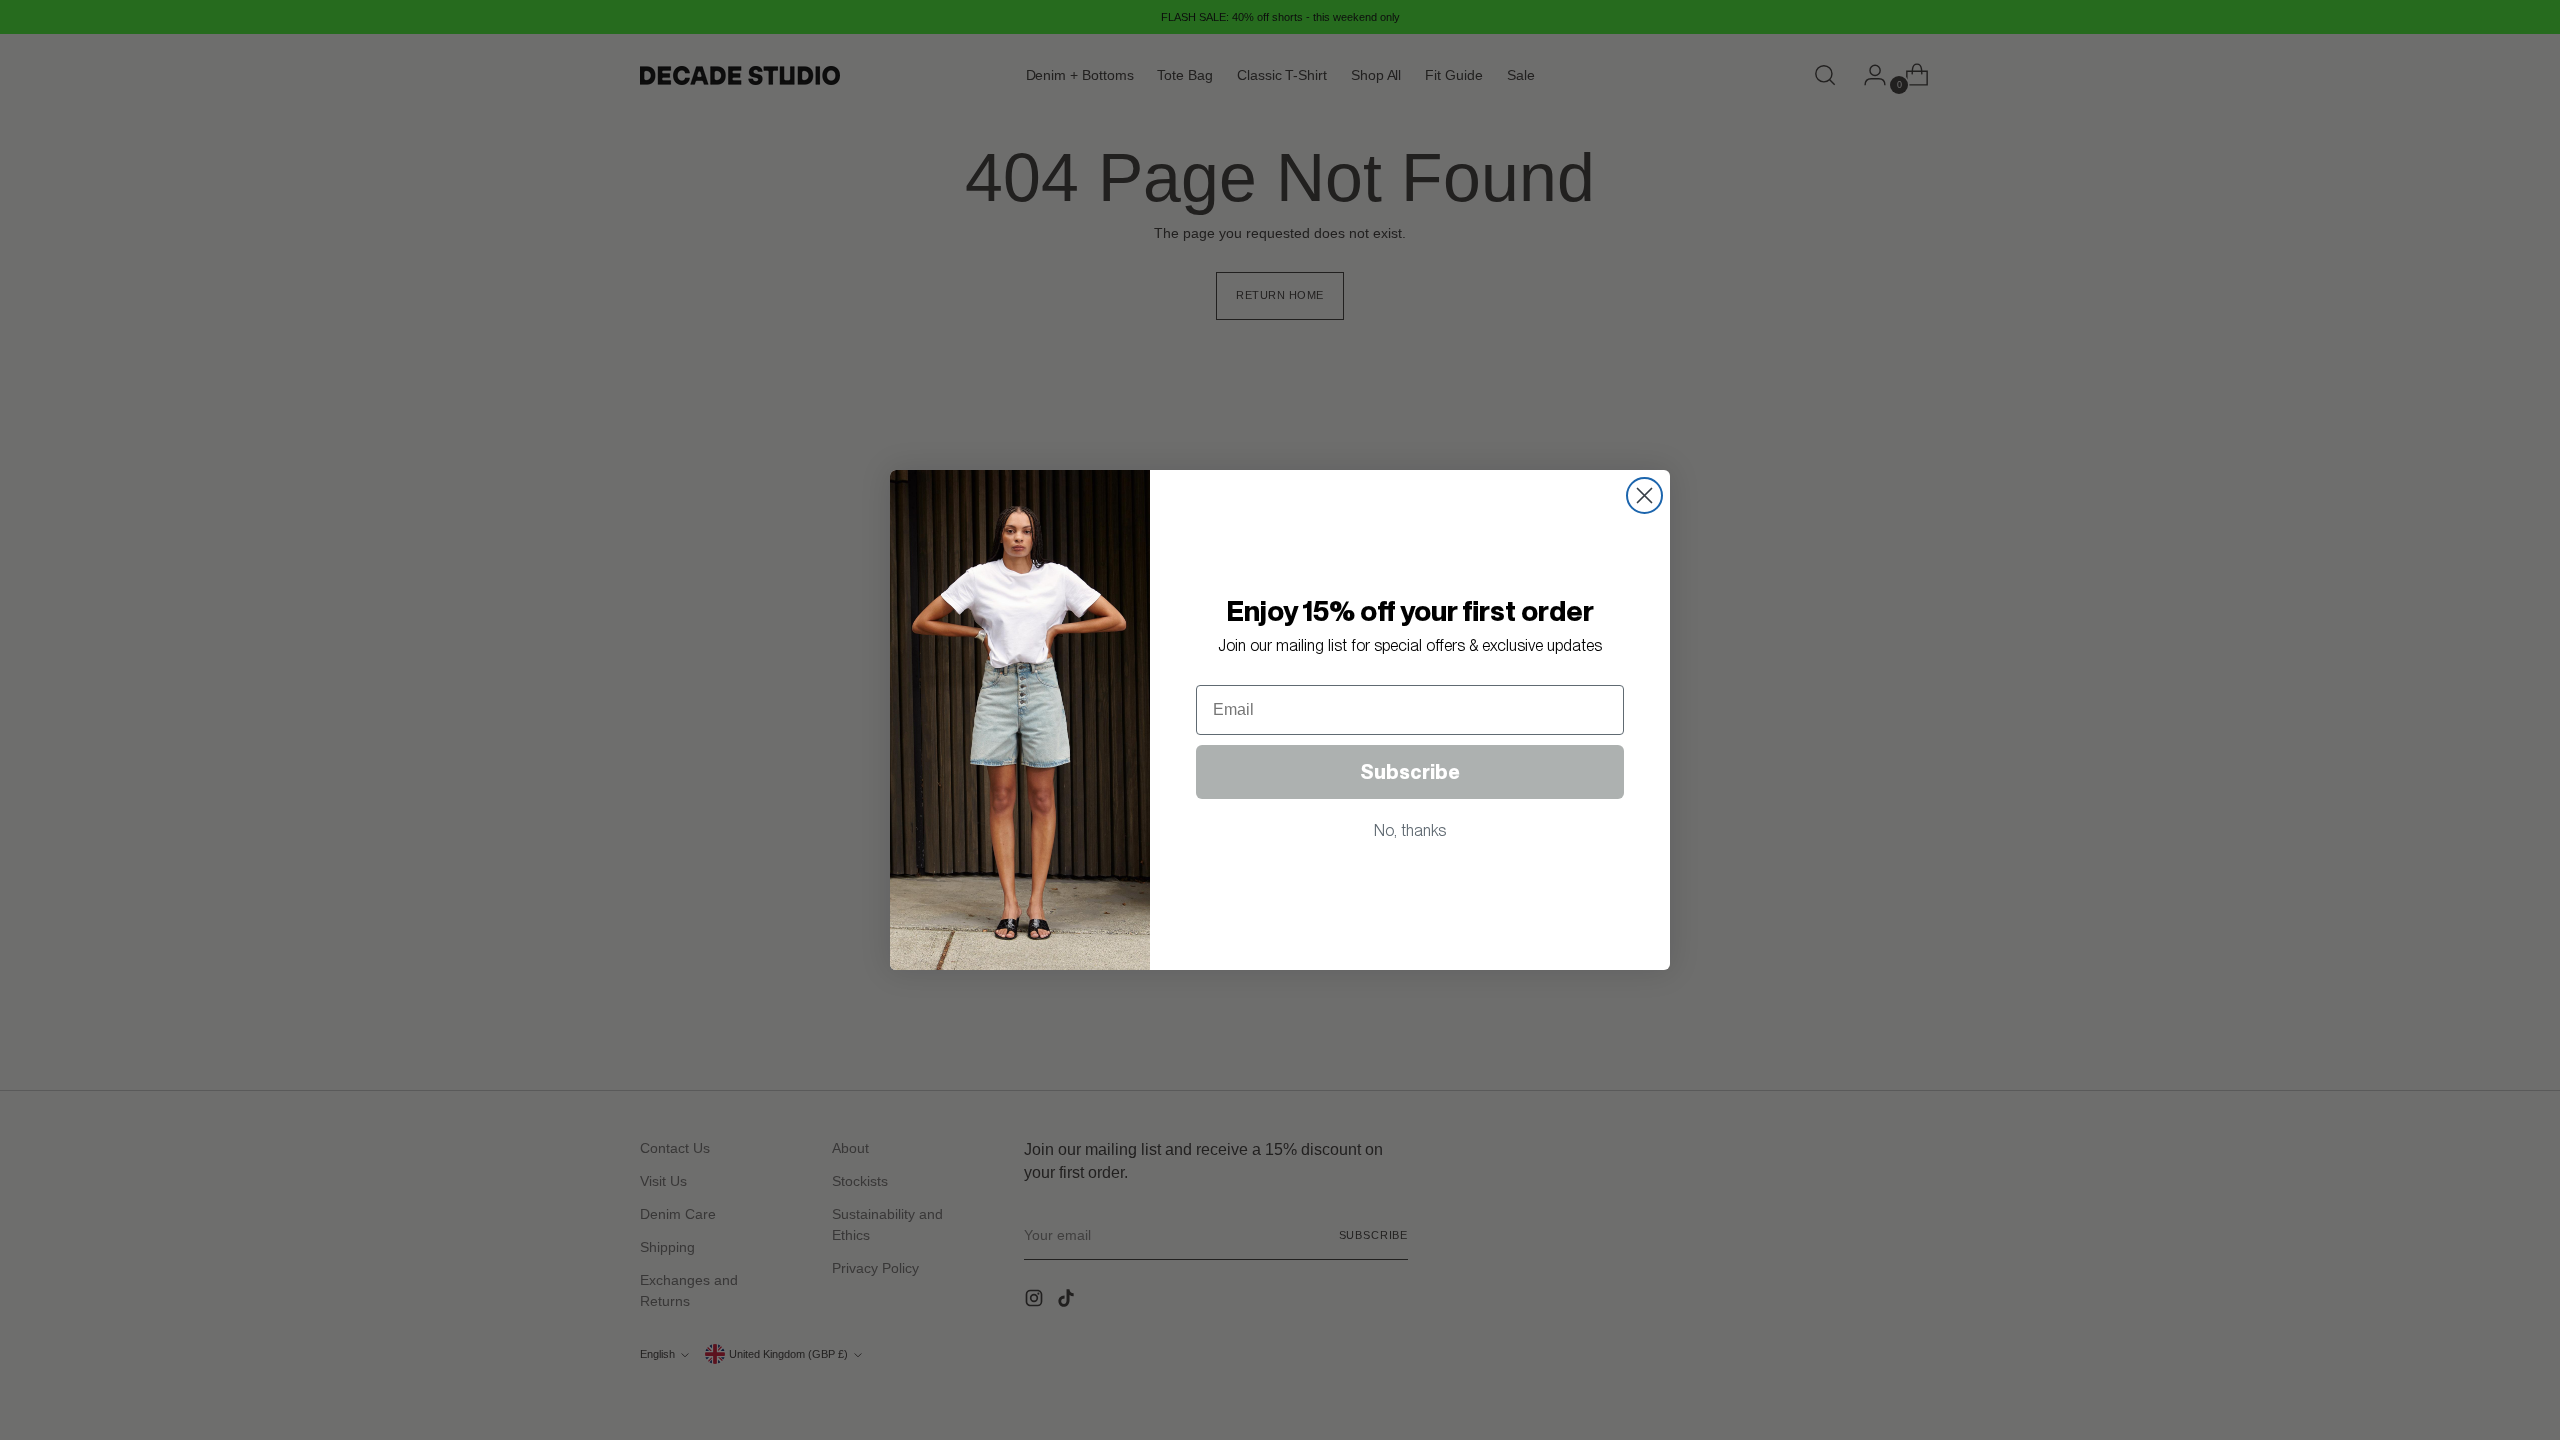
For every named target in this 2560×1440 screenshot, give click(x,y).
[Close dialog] (1644, 495)
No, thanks (1410, 830)
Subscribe (1410, 772)
